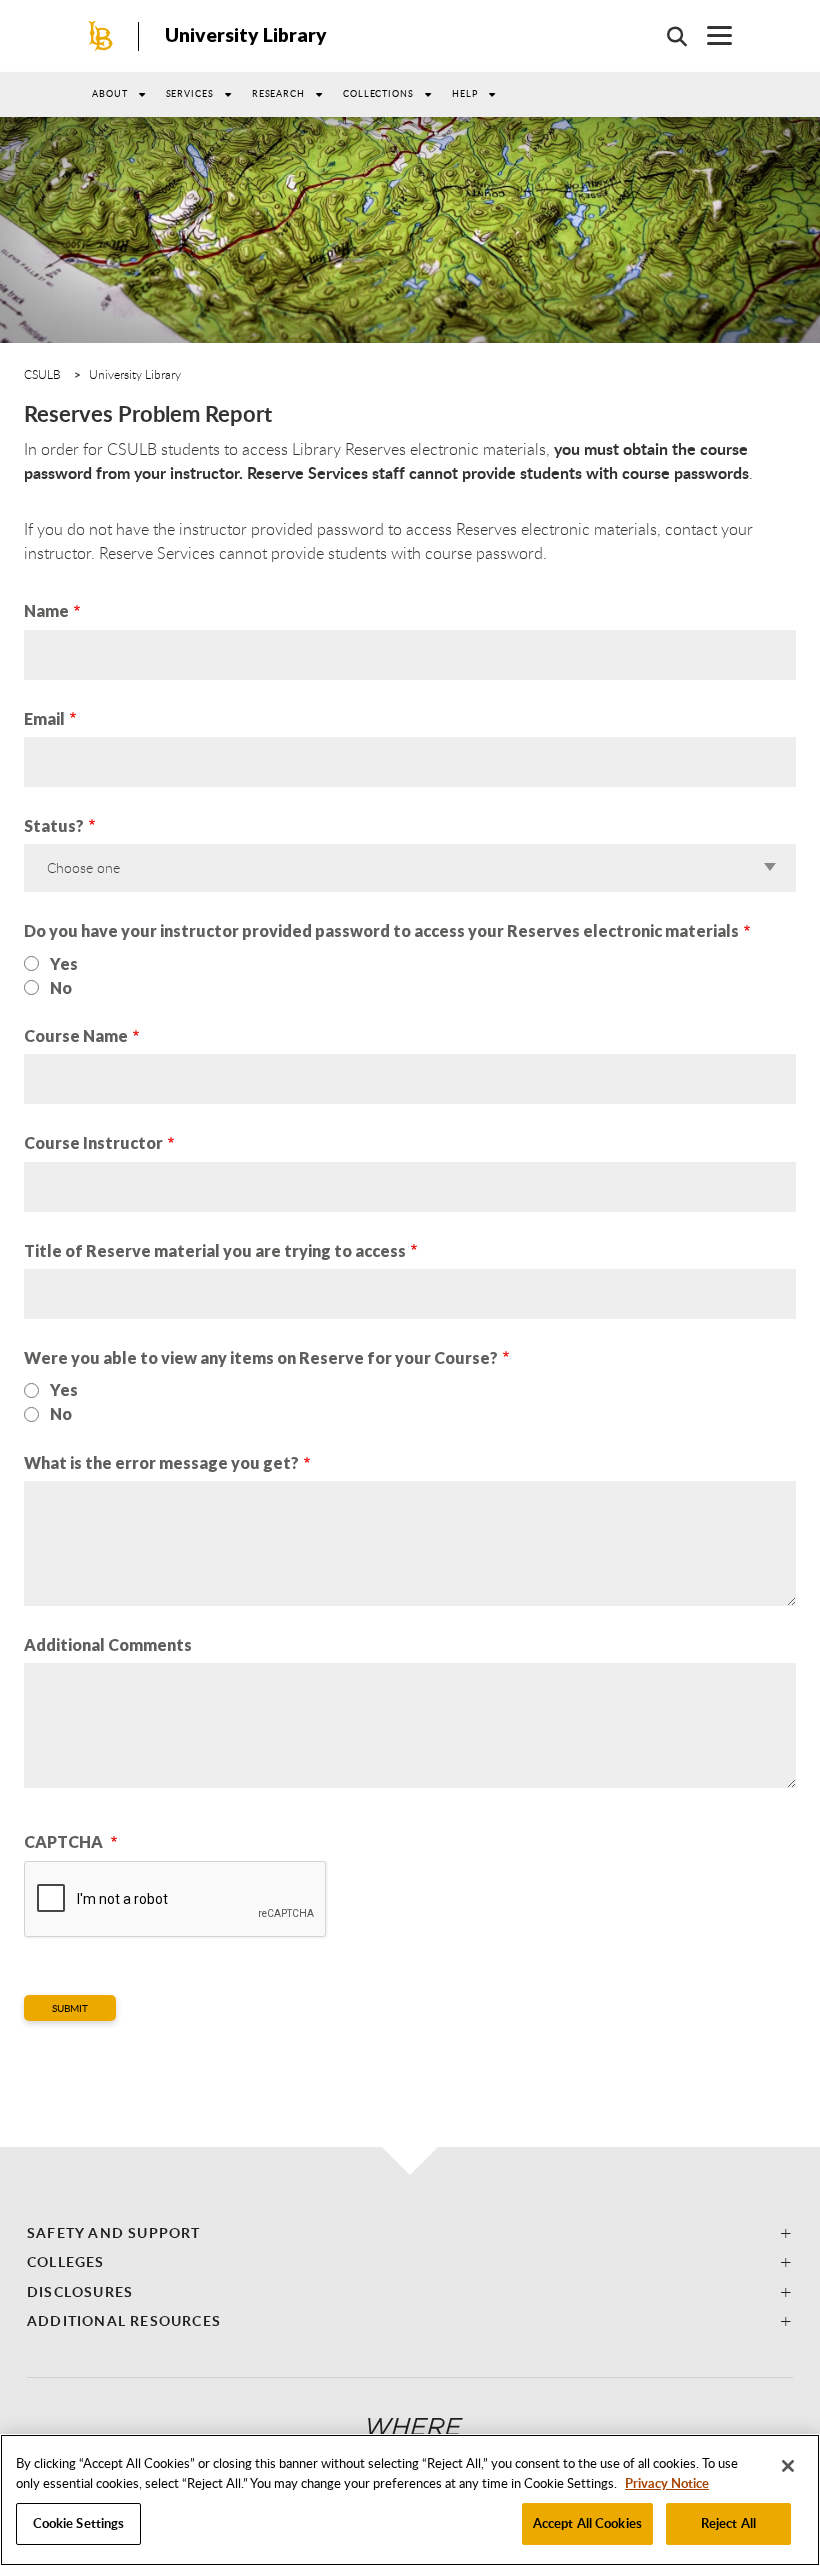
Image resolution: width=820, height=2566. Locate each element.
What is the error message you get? (161, 1462)
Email (44, 718)
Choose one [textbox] (83, 867)
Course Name (76, 1035)
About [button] (110, 93)
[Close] (788, 2466)
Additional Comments (108, 1644)
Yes (64, 963)
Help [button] (465, 93)
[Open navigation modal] (709, 35)
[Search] (667, 36)
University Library (246, 34)
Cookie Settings (79, 2523)
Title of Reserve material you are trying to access (215, 1250)
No (61, 987)
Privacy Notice (667, 2483)
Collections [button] (378, 93)
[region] (410, 2500)
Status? (54, 825)
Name (46, 610)
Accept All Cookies (587, 2523)
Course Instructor (93, 1142)
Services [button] (190, 93)
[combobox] (407, 868)
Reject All (728, 2523)
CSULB (42, 374)
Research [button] (278, 93)
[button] (410, 2232)
